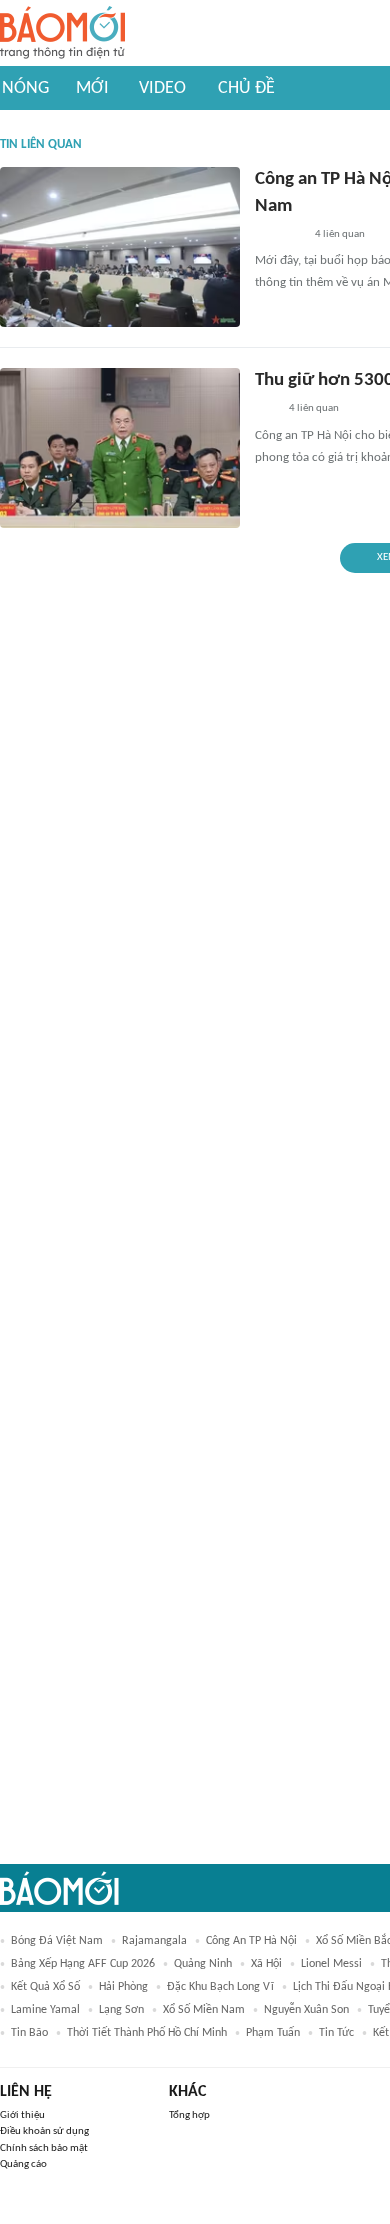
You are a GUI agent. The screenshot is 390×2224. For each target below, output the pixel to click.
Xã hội (266, 1964)
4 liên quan (340, 234)
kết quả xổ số (45, 1987)
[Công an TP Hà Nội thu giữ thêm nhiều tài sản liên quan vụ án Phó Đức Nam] (120, 247)
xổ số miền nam (204, 2010)
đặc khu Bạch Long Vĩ (220, 1987)
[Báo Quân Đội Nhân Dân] (279, 235)
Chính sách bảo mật (44, 2148)
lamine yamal (45, 2010)
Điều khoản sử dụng (44, 2131)
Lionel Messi (331, 1964)
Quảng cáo (23, 2164)
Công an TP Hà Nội (251, 1941)
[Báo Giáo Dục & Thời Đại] (266, 410)
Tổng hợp (189, 2115)
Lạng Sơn (121, 2010)
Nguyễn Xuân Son (306, 2010)
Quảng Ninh (203, 1964)
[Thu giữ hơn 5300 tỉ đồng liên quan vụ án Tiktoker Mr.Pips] (120, 448)
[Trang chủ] (62, 33)
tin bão (29, 2033)
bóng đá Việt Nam (57, 1941)
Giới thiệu (22, 2115)
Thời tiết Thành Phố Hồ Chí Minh (147, 2033)
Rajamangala (154, 1941)
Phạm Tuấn (273, 2033)
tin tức (336, 2033)
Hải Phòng (123, 1987)
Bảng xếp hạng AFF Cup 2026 (83, 1964)
